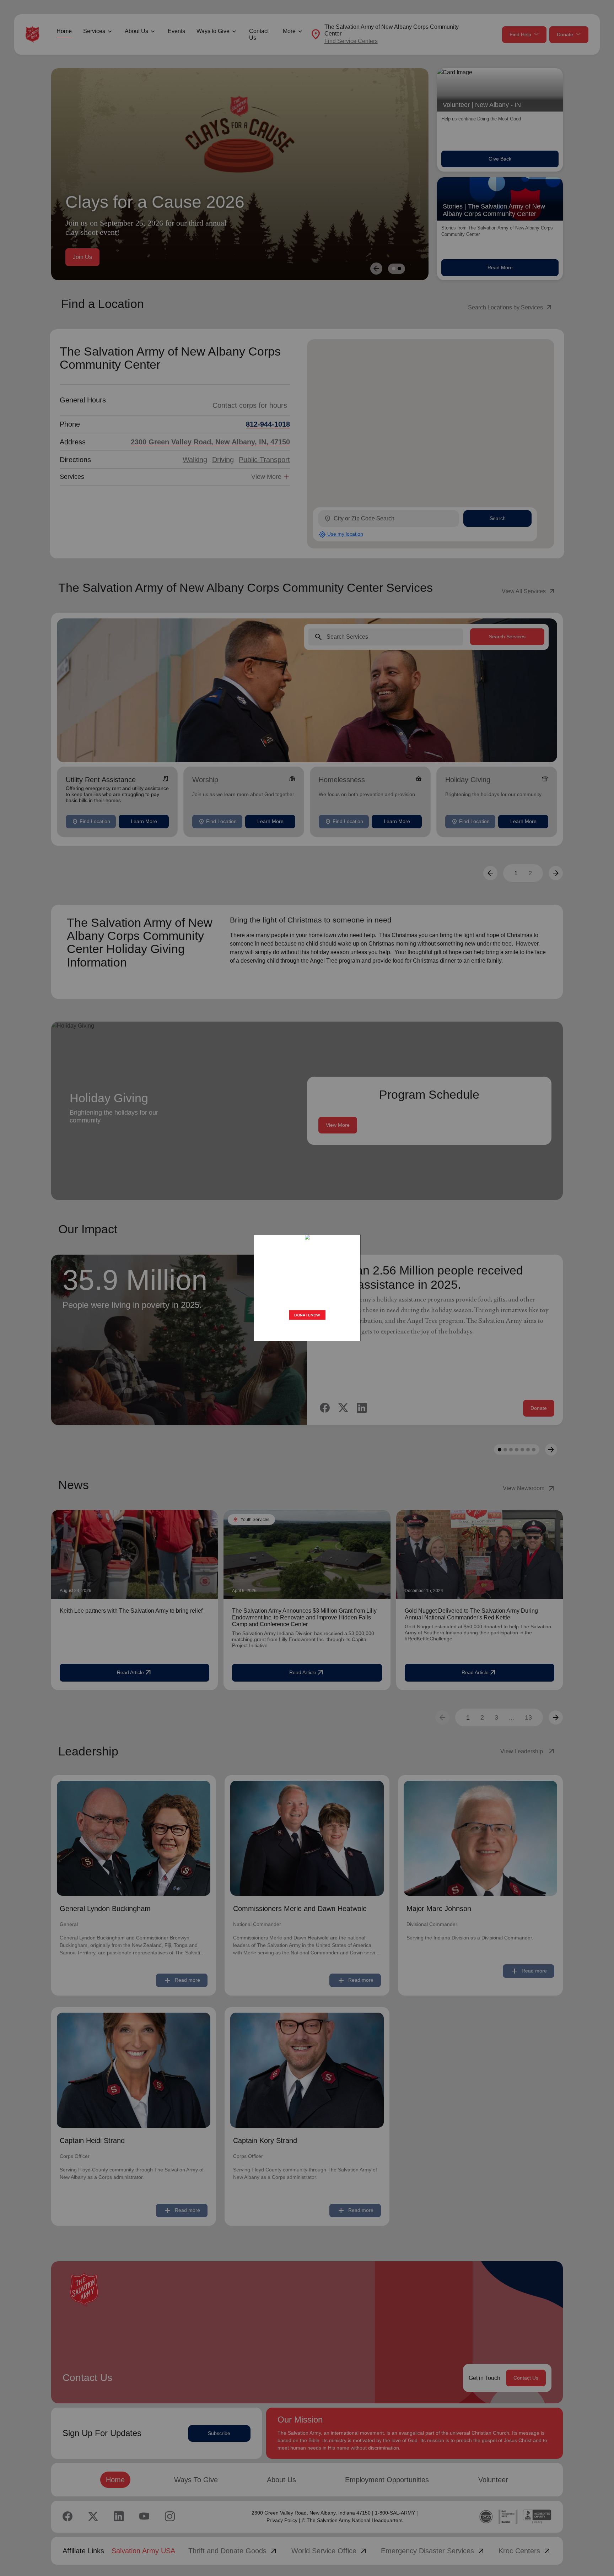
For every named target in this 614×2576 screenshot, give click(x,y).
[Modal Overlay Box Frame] (307, 1288)
